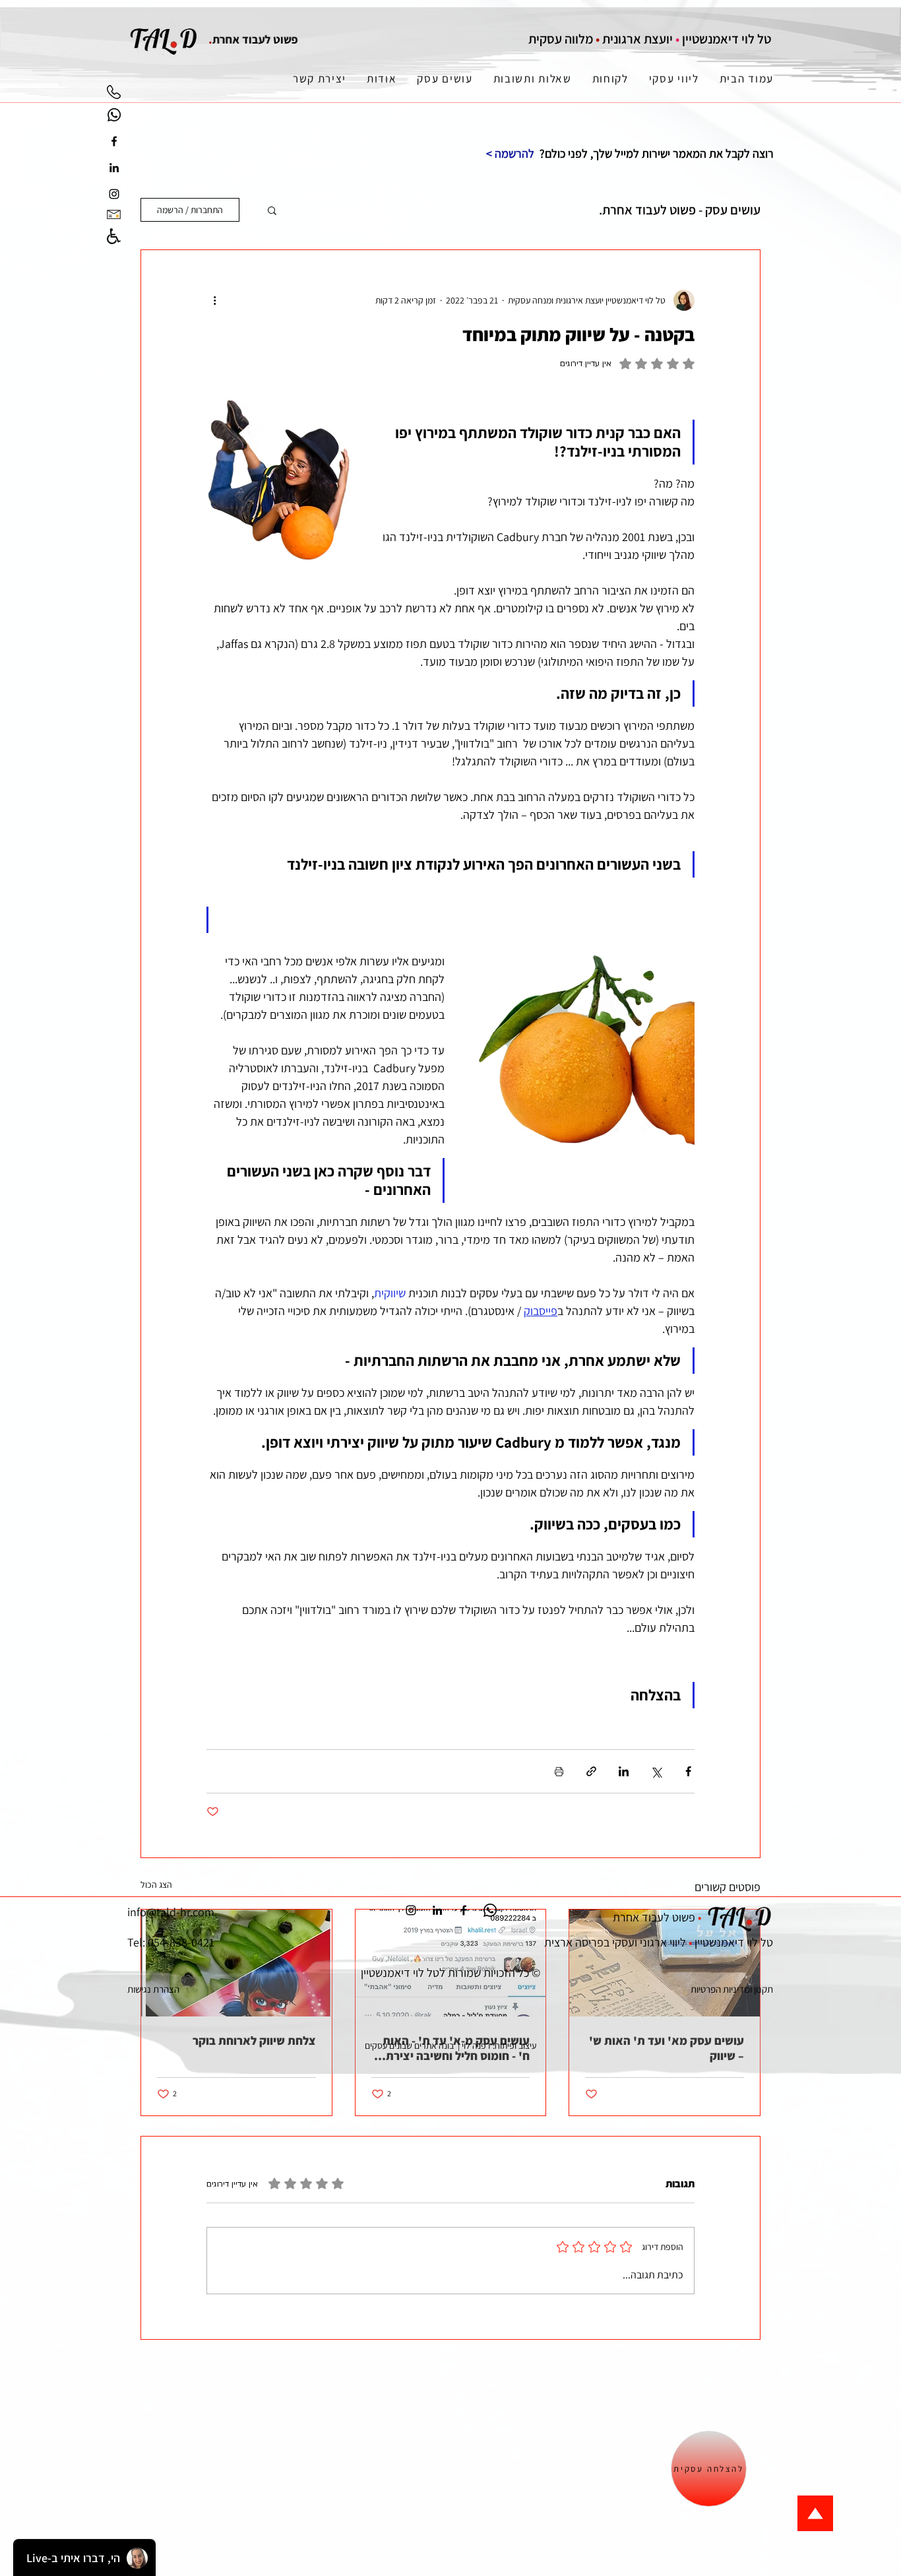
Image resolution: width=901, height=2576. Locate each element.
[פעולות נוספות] (214, 300)
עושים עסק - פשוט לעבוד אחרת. (680, 210)
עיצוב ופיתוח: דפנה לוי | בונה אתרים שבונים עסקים (450, 2045)
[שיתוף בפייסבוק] (688, 1771)
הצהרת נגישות (153, 1989)
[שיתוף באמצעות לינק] (591, 1771)
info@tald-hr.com (171, 1912)
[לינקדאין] (114, 168)
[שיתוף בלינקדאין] (624, 1771)
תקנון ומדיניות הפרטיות (732, 1989)
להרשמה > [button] (510, 153)
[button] (272, 210)
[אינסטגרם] (114, 194)
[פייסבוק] (114, 141)
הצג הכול (156, 1884)
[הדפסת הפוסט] (559, 1771)
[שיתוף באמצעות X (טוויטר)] (656, 1771)
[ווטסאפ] (114, 115)
